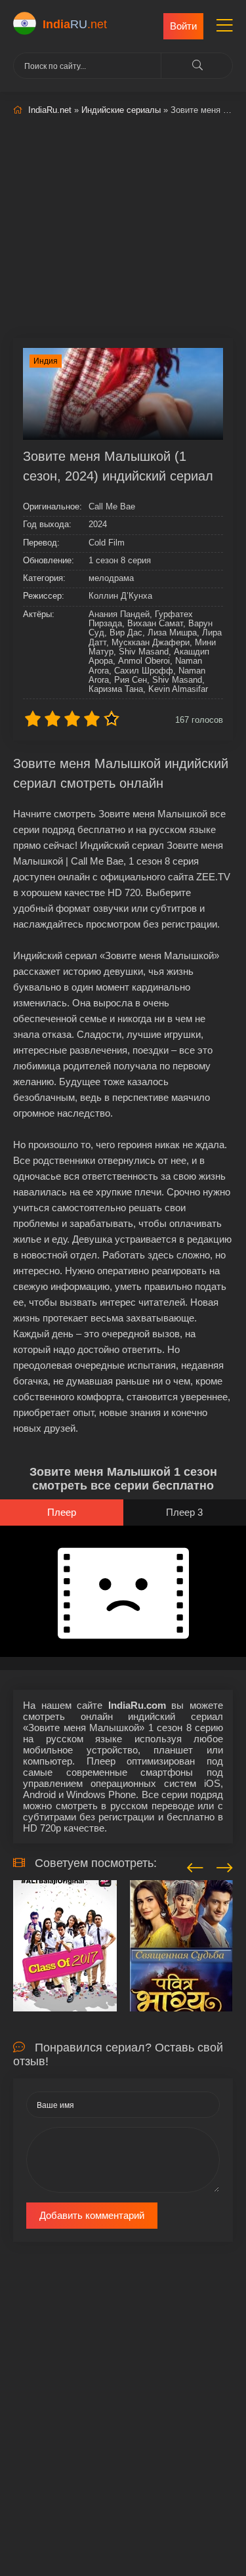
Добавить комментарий (92, 2215)
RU (75, 24)
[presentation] (195, 1866)
